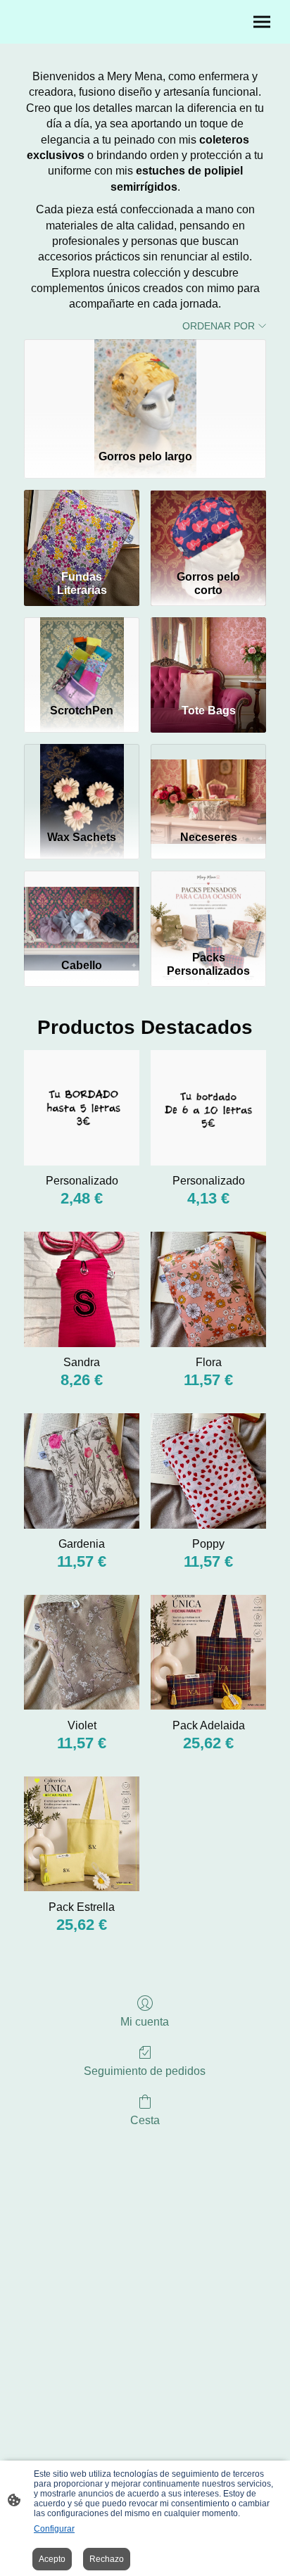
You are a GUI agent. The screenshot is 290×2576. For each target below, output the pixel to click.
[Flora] (208, 1289)
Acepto (52, 2559)
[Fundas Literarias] (82, 527)
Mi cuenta (145, 2022)
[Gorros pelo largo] (145, 389)
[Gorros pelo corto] (208, 527)
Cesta (145, 2120)
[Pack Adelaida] (208, 1653)
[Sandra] (82, 1289)
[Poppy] (208, 1471)
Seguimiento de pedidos (145, 2071)
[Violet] (82, 1653)
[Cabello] (82, 908)
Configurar (54, 2529)
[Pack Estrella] (82, 1834)
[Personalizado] (82, 1108)
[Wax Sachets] (82, 781)
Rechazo (107, 2559)
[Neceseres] (208, 781)
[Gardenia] (82, 1471)
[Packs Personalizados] (208, 908)
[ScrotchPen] (82, 655)
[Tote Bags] (208, 655)
